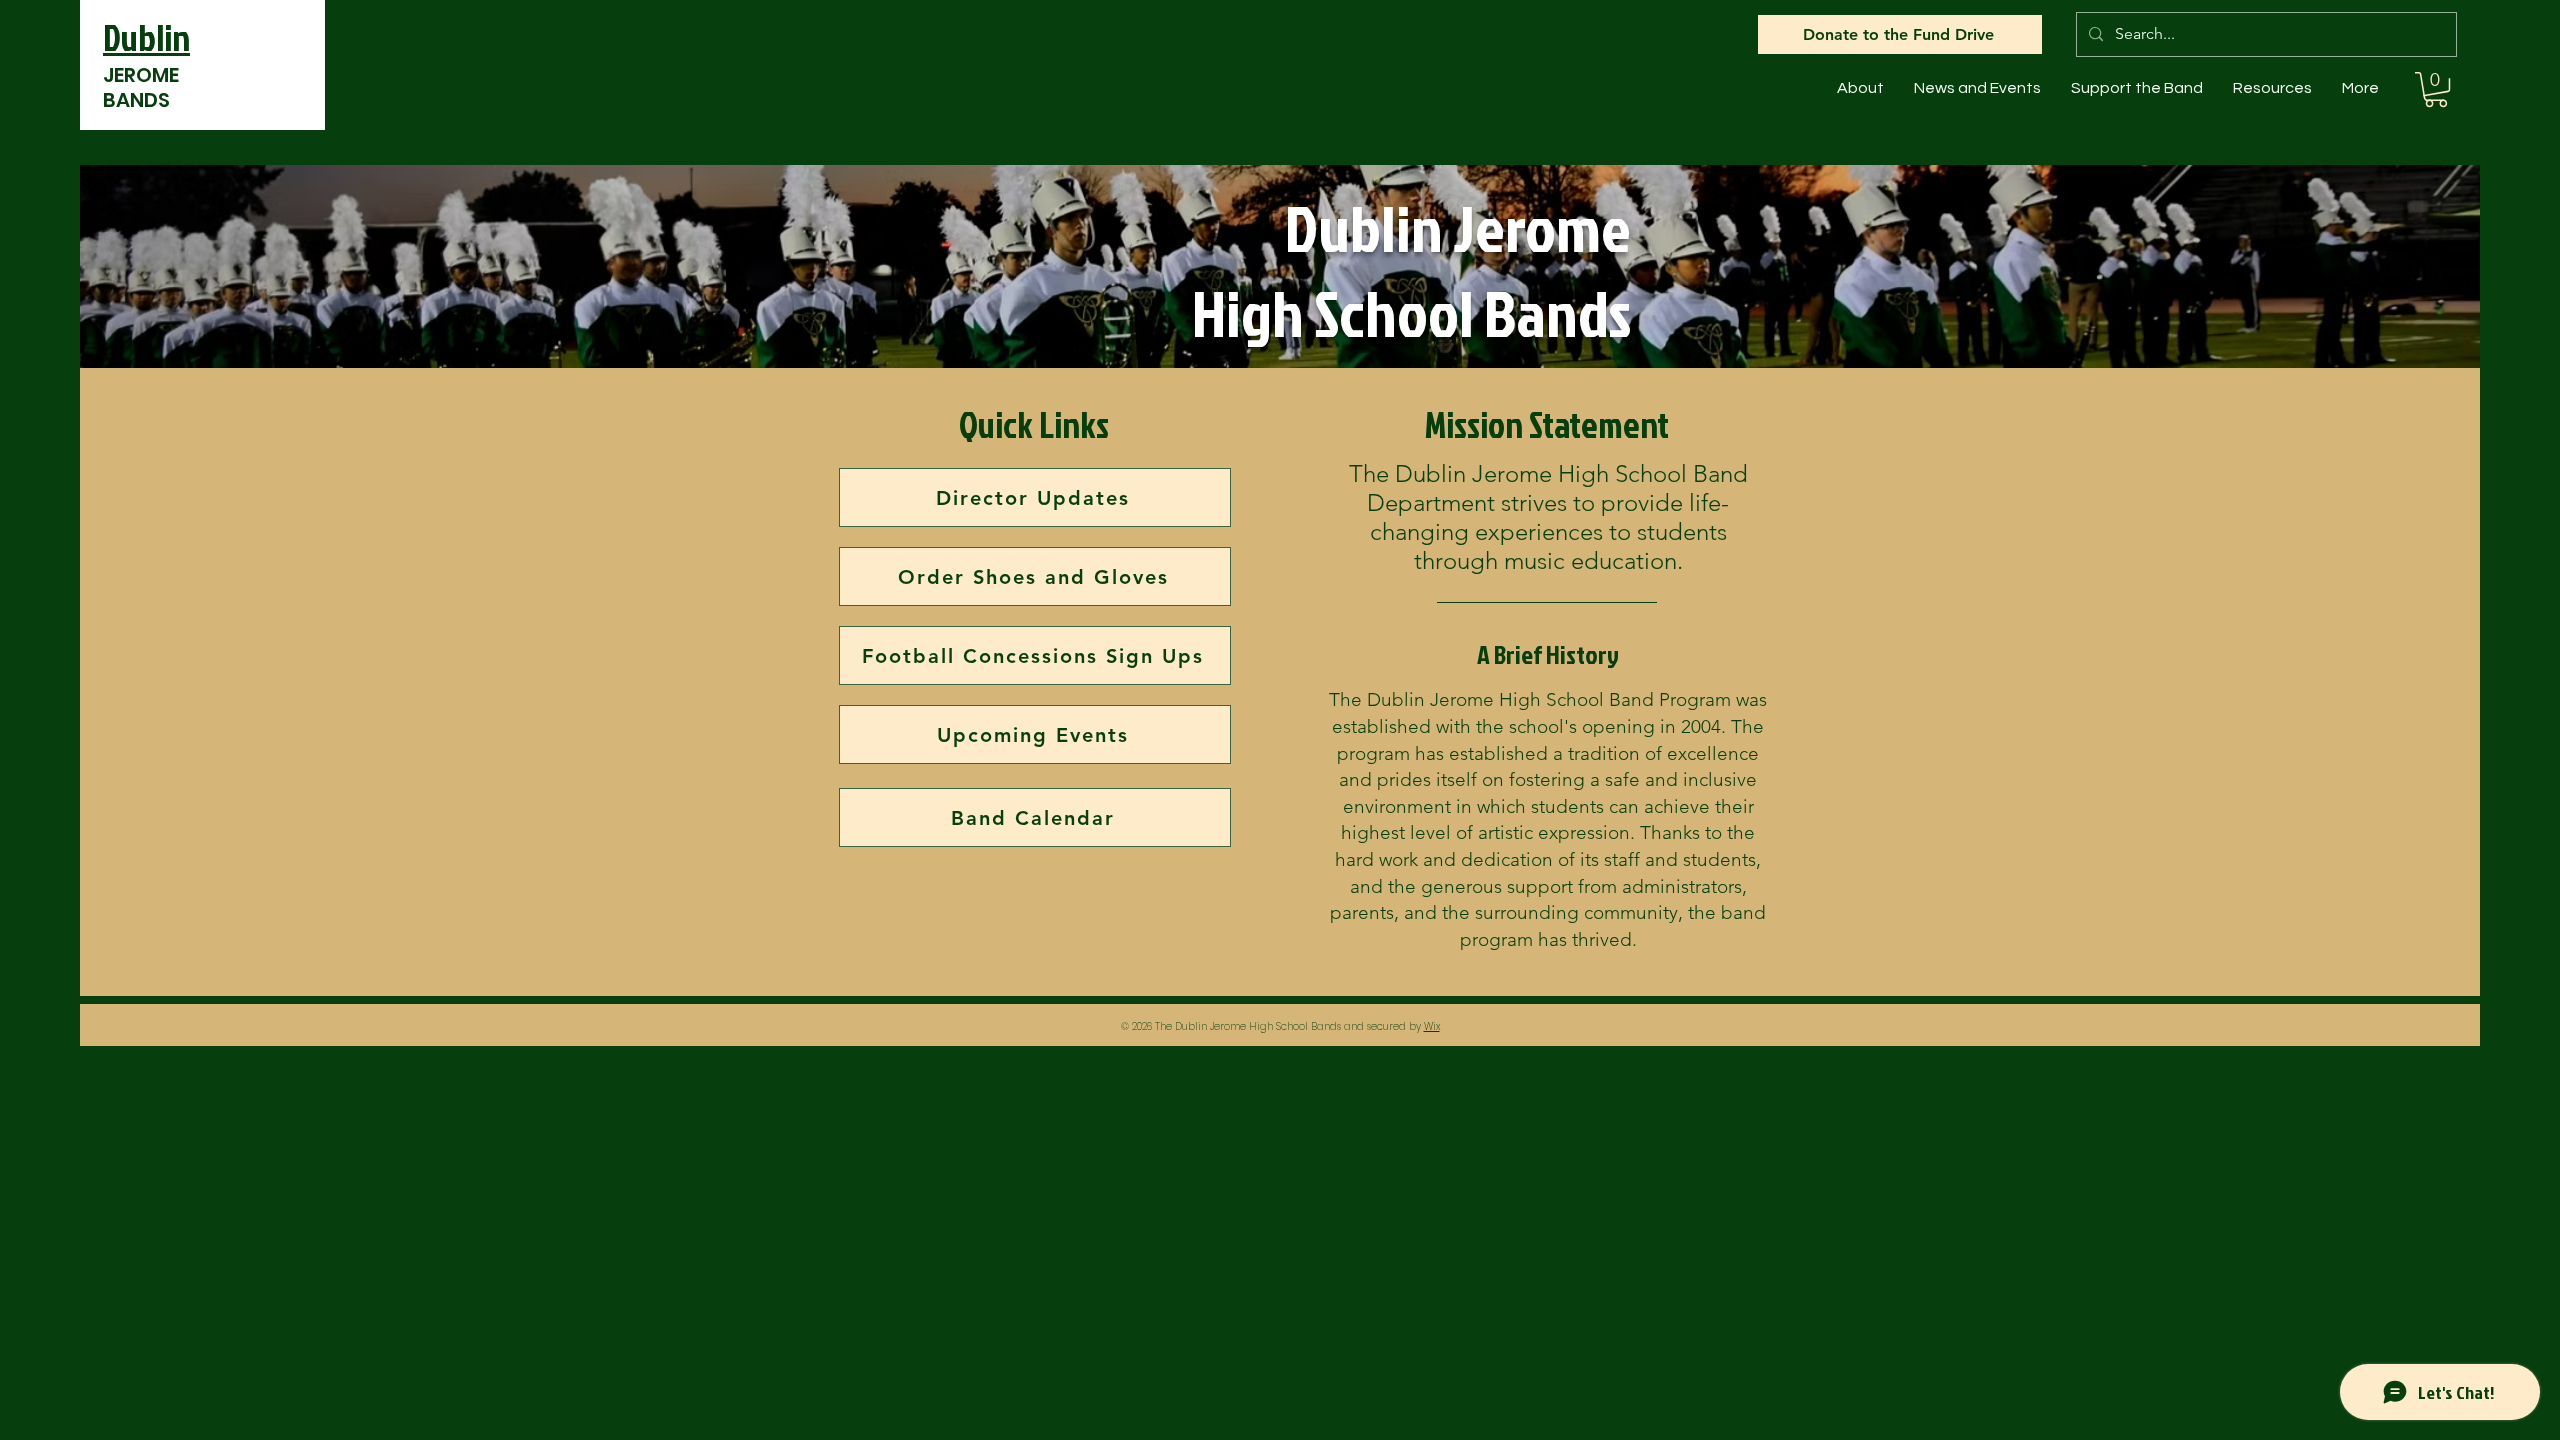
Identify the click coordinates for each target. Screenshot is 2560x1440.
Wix (1432, 1026)
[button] (1860, 88)
